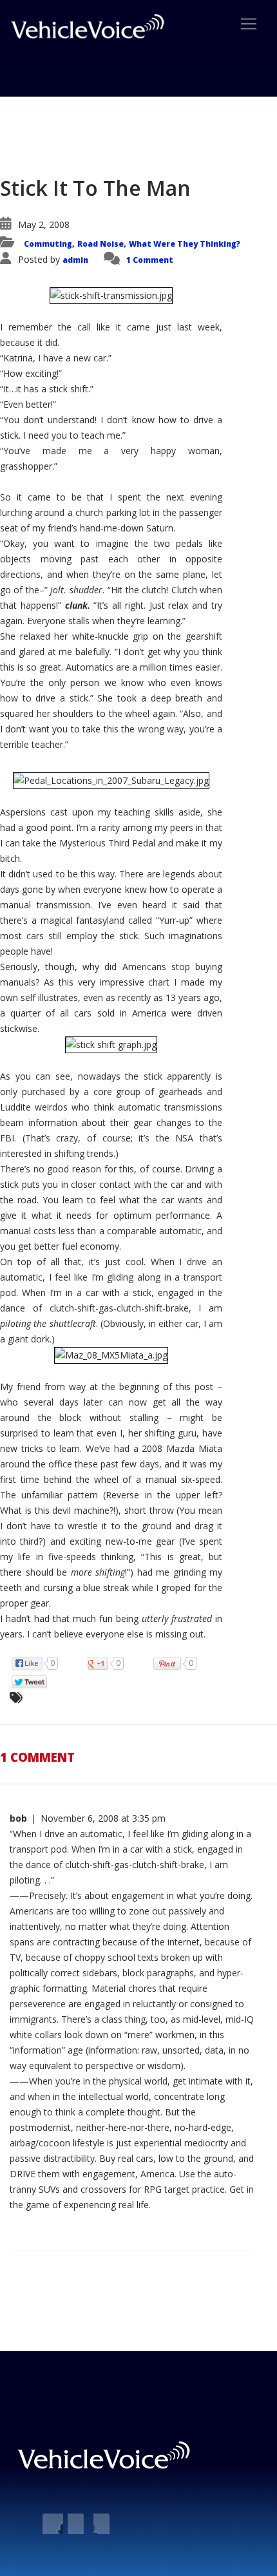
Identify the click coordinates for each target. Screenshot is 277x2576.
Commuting (48, 244)
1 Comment (150, 260)
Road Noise (100, 244)
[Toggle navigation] (249, 24)
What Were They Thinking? (185, 244)
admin (75, 260)
